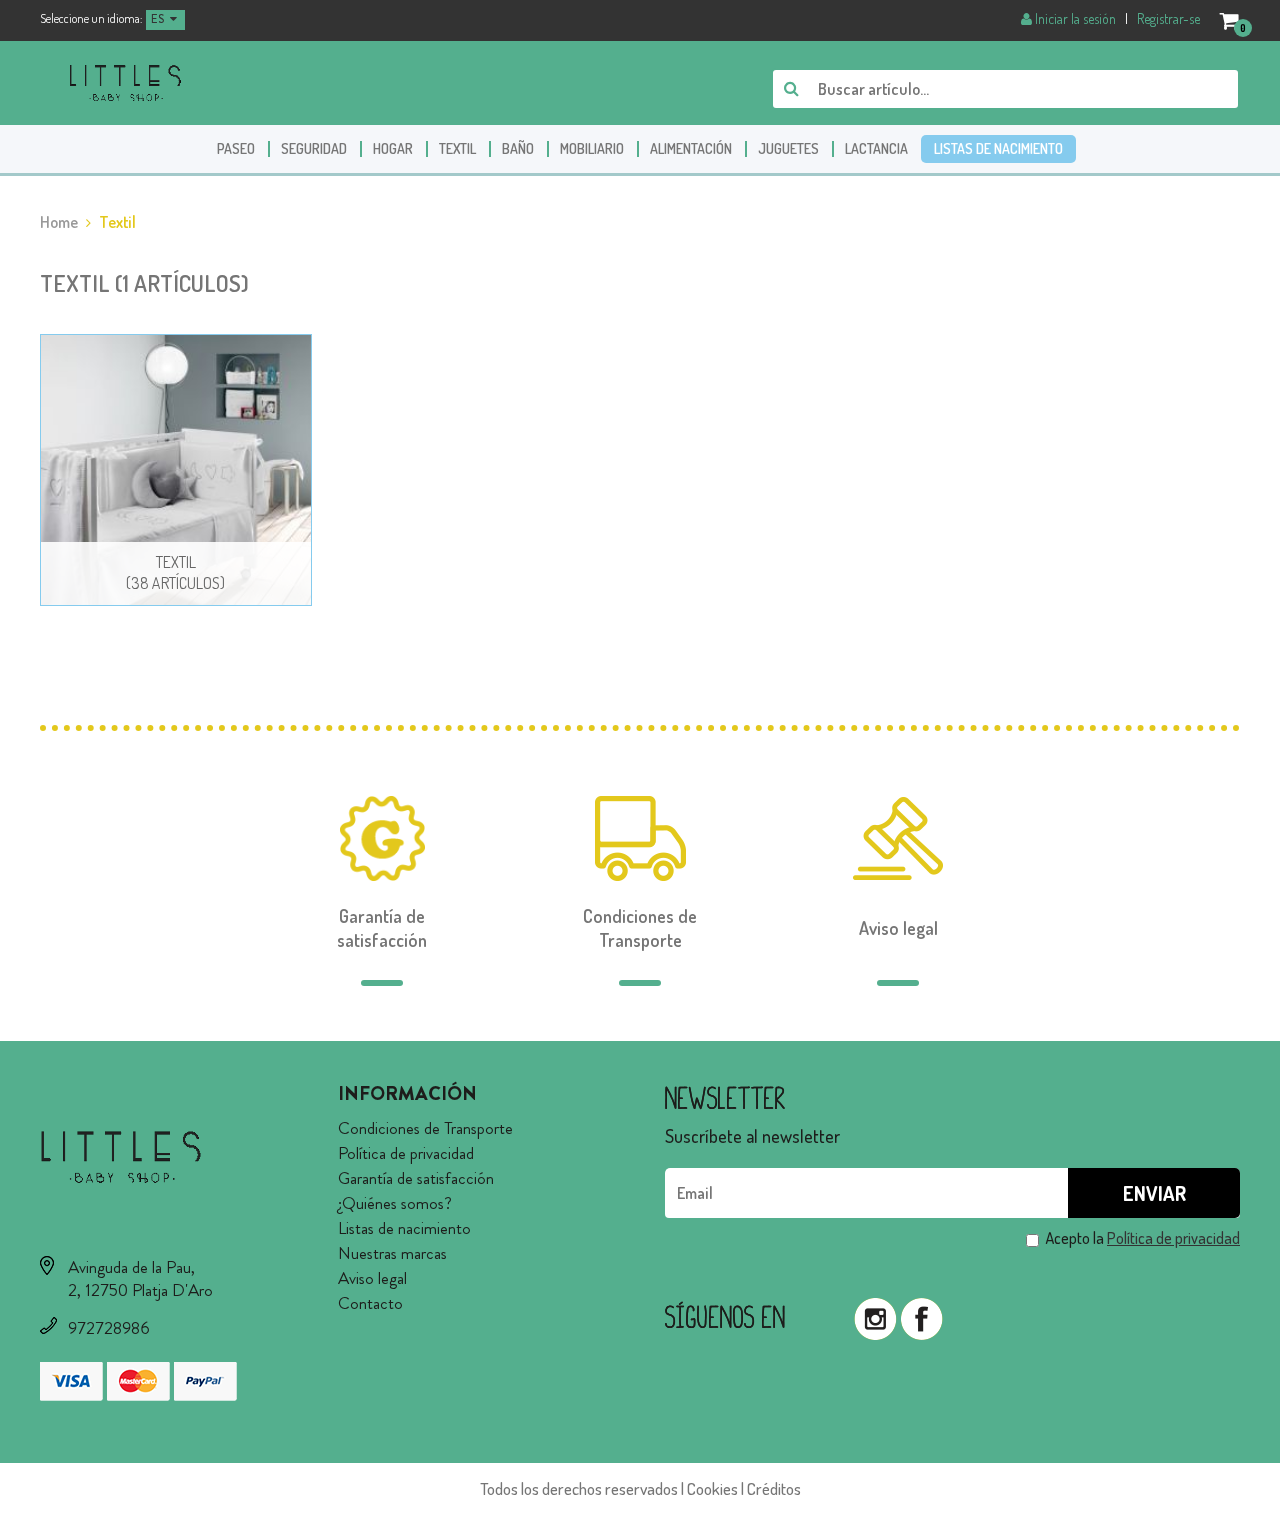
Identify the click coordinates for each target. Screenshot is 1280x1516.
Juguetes (788, 148)
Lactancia (876, 148)
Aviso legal (372, 1278)
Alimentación (691, 148)
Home (59, 222)
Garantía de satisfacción (416, 1178)
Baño (518, 148)
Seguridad (314, 148)
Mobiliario (592, 148)
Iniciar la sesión (1075, 18)
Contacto (370, 1303)
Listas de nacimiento (998, 148)
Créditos (774, 1488)
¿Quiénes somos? (395, 1203)
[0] (1230, 20)
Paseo (236, 148)
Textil (457, 148)
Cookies (712, 1488)
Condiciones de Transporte (425, 1128)
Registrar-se (1168, 18)
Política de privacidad (406, 1153)
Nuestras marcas (392, 1253)
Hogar (393, 148)
